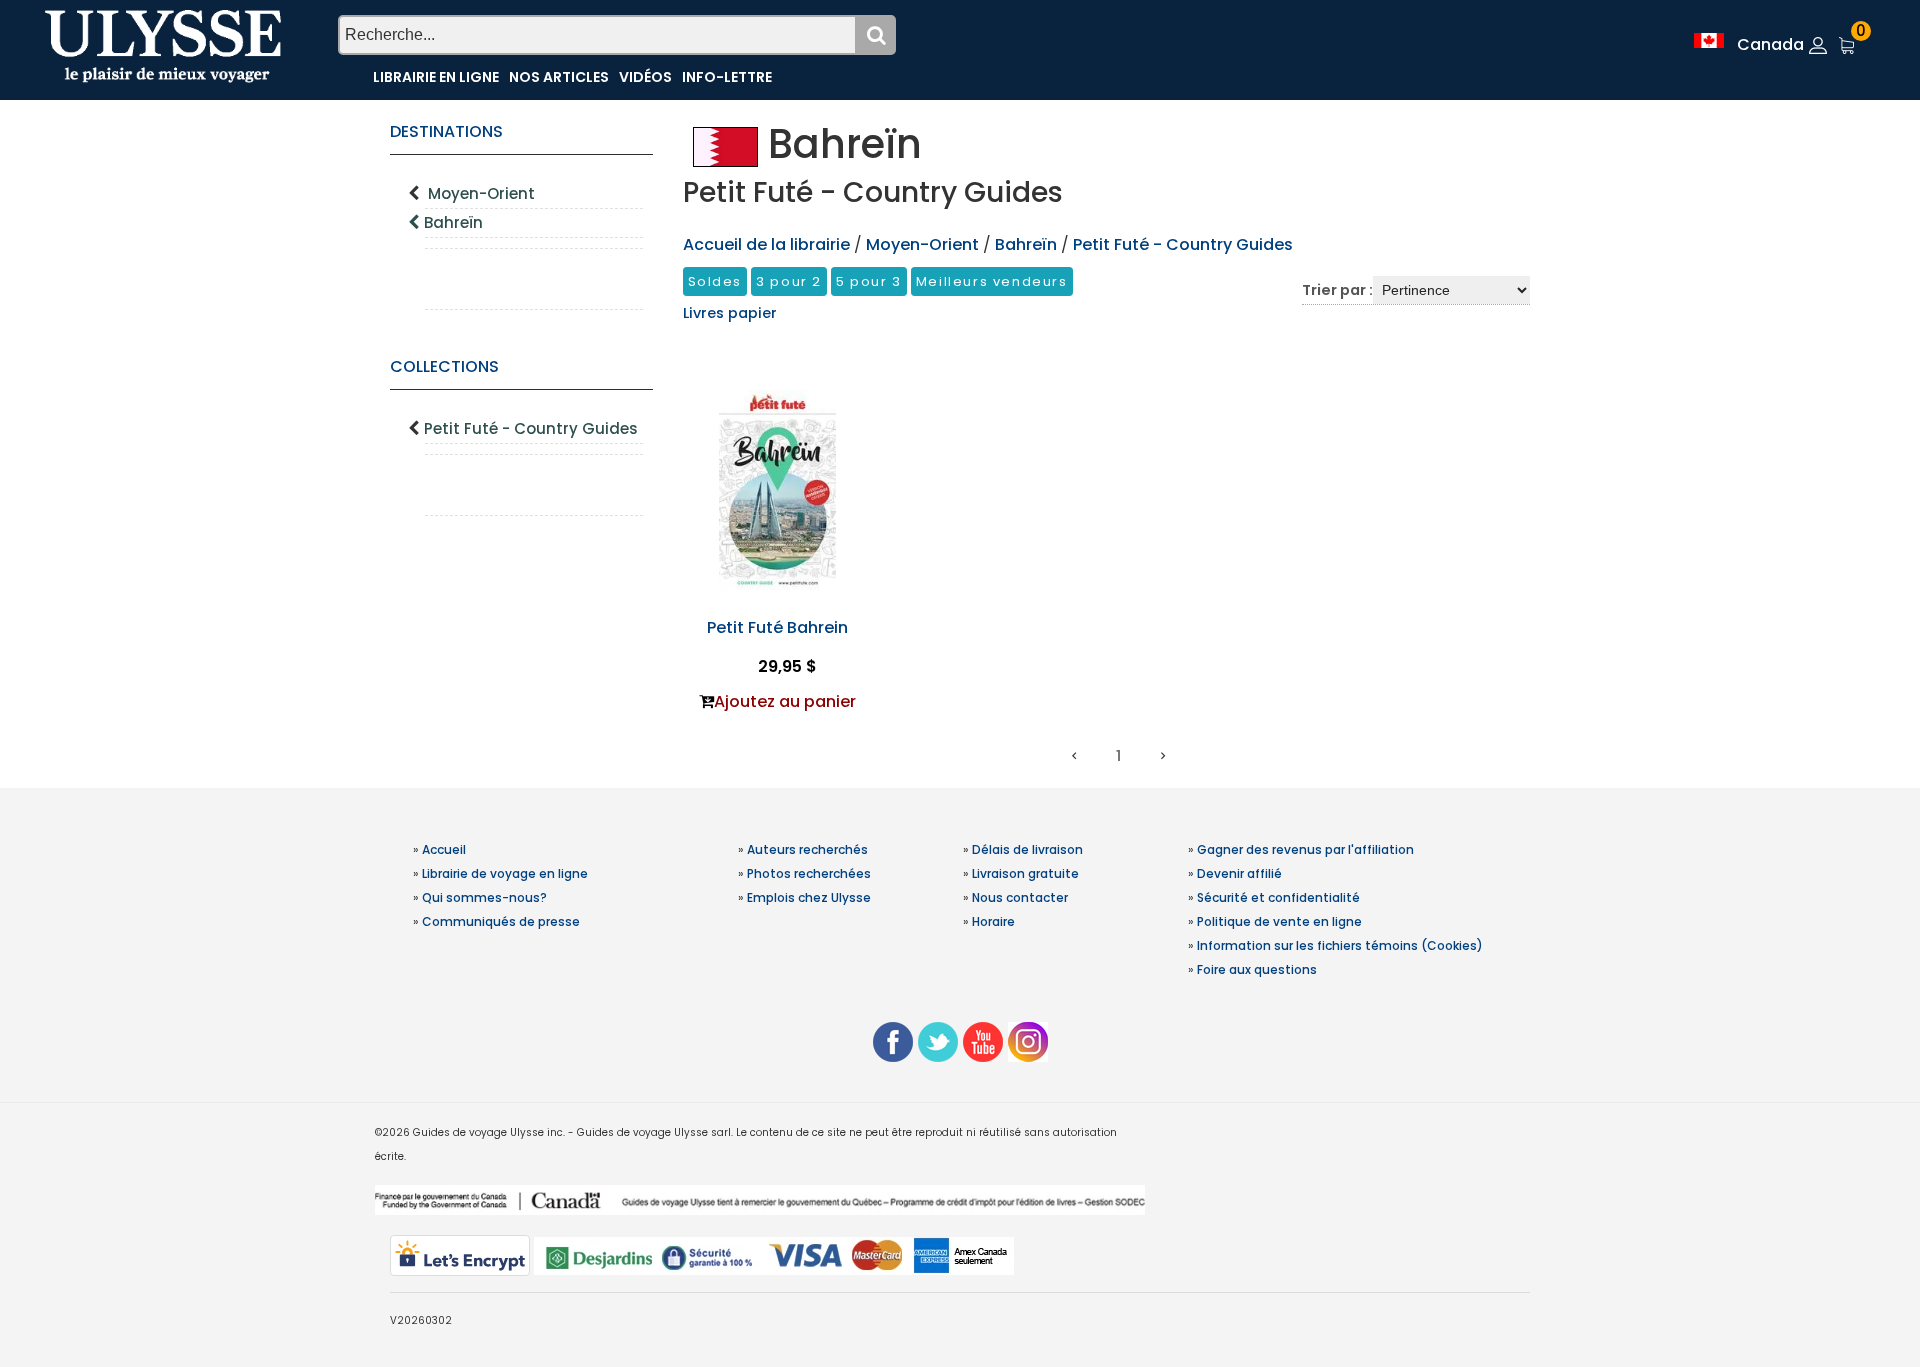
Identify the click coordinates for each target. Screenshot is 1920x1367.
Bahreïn (453, 222)
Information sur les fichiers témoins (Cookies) (1340, 945)
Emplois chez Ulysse (809, 897)
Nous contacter (1020, 897)
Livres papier (730, 313)
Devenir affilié (1239, 873)
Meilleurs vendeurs (992, 281)
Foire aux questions (1257, 969)
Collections (444, 366)
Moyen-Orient (481, 193)
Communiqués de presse (501, 921)
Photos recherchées (809, 873)
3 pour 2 (789, 281)
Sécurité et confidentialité (1278, 897)
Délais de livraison (1027, 849)
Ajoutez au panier (785, 701)
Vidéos (645, 77)
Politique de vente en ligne (1279, 921)
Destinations (446, 131)
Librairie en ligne (436, 77)
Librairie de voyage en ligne (505, 873)
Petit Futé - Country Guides (531, 428)
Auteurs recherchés (807, 849)
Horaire (993, 921)
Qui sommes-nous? (484, 897)
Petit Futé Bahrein (777, 627)
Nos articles (559, 77)
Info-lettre (727, 77)
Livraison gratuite (1025, 873)
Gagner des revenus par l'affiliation (1305, 849)
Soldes (715, 281)
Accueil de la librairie (766, 244)
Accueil (444, 849)
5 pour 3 (869, 281)
